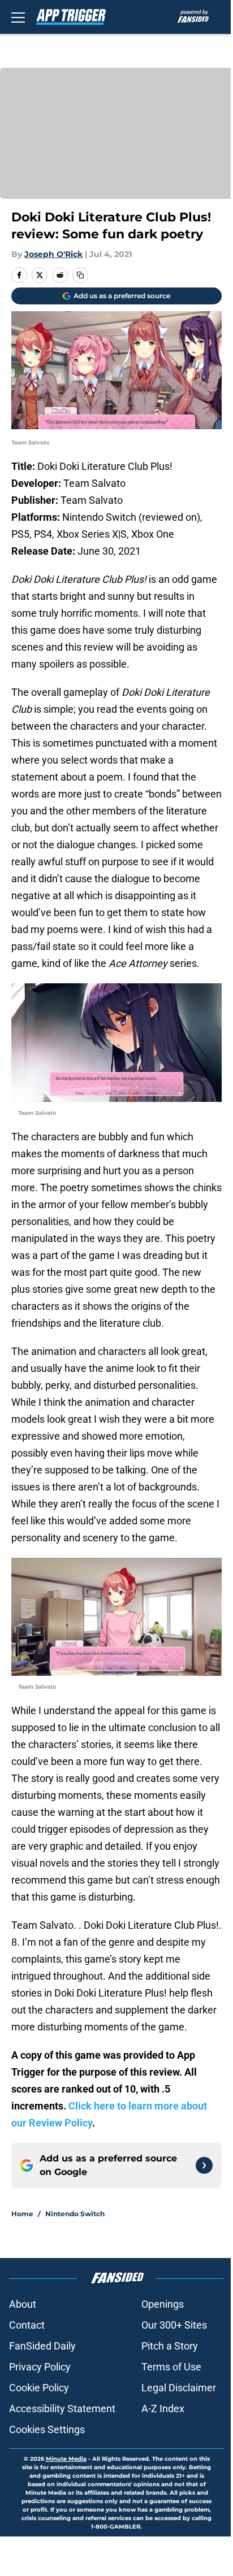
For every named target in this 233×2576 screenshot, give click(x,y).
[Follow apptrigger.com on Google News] (204, 2165)
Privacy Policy (40, 2367)
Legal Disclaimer (179, 2388)
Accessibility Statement (62, 2409)
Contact (27, 2325)
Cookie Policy (39, 2388)
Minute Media (66, 2459)
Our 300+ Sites (174, 2325)
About (23, 2304)
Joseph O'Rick (53, 254)
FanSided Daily (42, 2346)
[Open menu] (18, 17)
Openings (163, 2304)
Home (22, 2214)
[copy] (80, 275)
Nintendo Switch (75, 2214)
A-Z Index (163, 2409)
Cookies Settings (47, 2429)
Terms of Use (171, 2367)
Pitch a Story (170, 2346)
